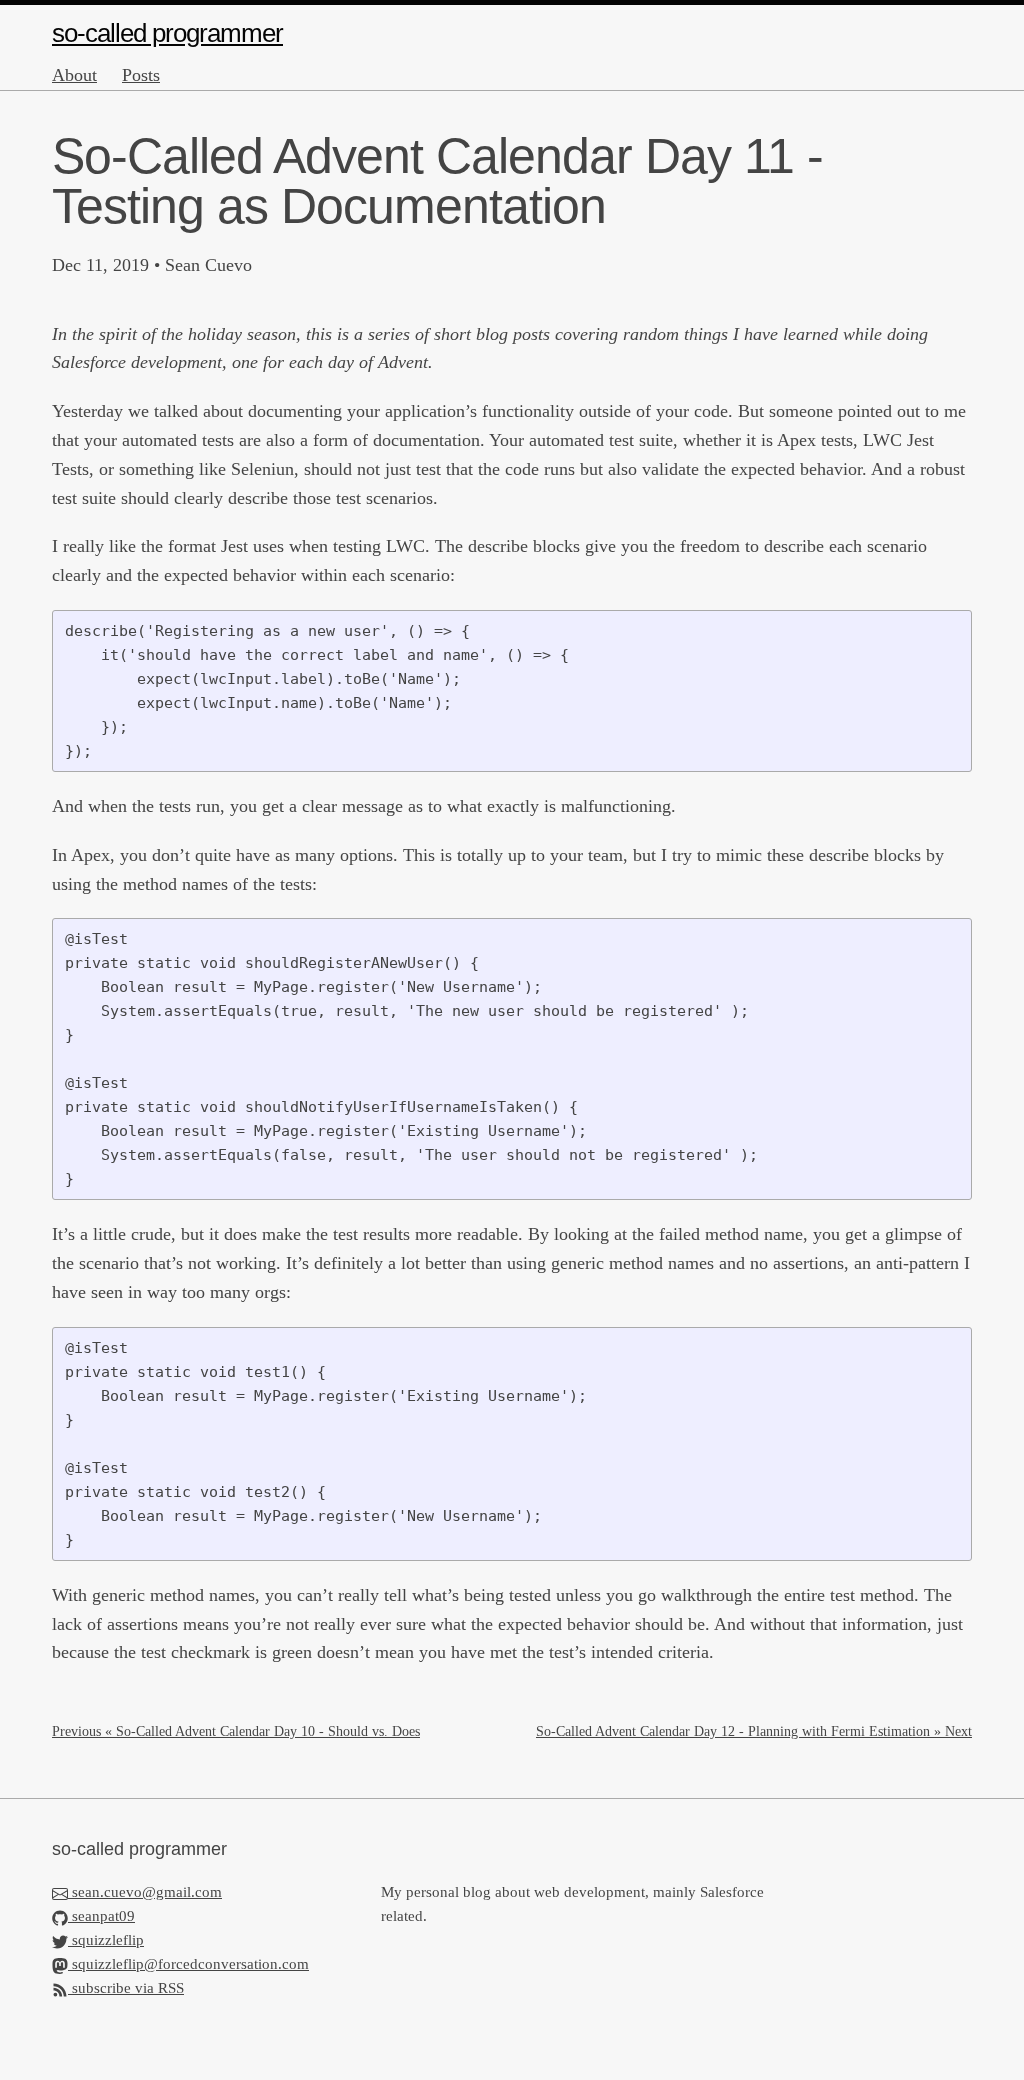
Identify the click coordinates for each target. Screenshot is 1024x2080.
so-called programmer (167, 33)
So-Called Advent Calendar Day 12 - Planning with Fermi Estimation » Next (754, 1731)
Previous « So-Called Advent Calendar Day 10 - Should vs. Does (236, 1731)
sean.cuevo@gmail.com (147, 1892)
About (74, 75)
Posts (141, 75)
